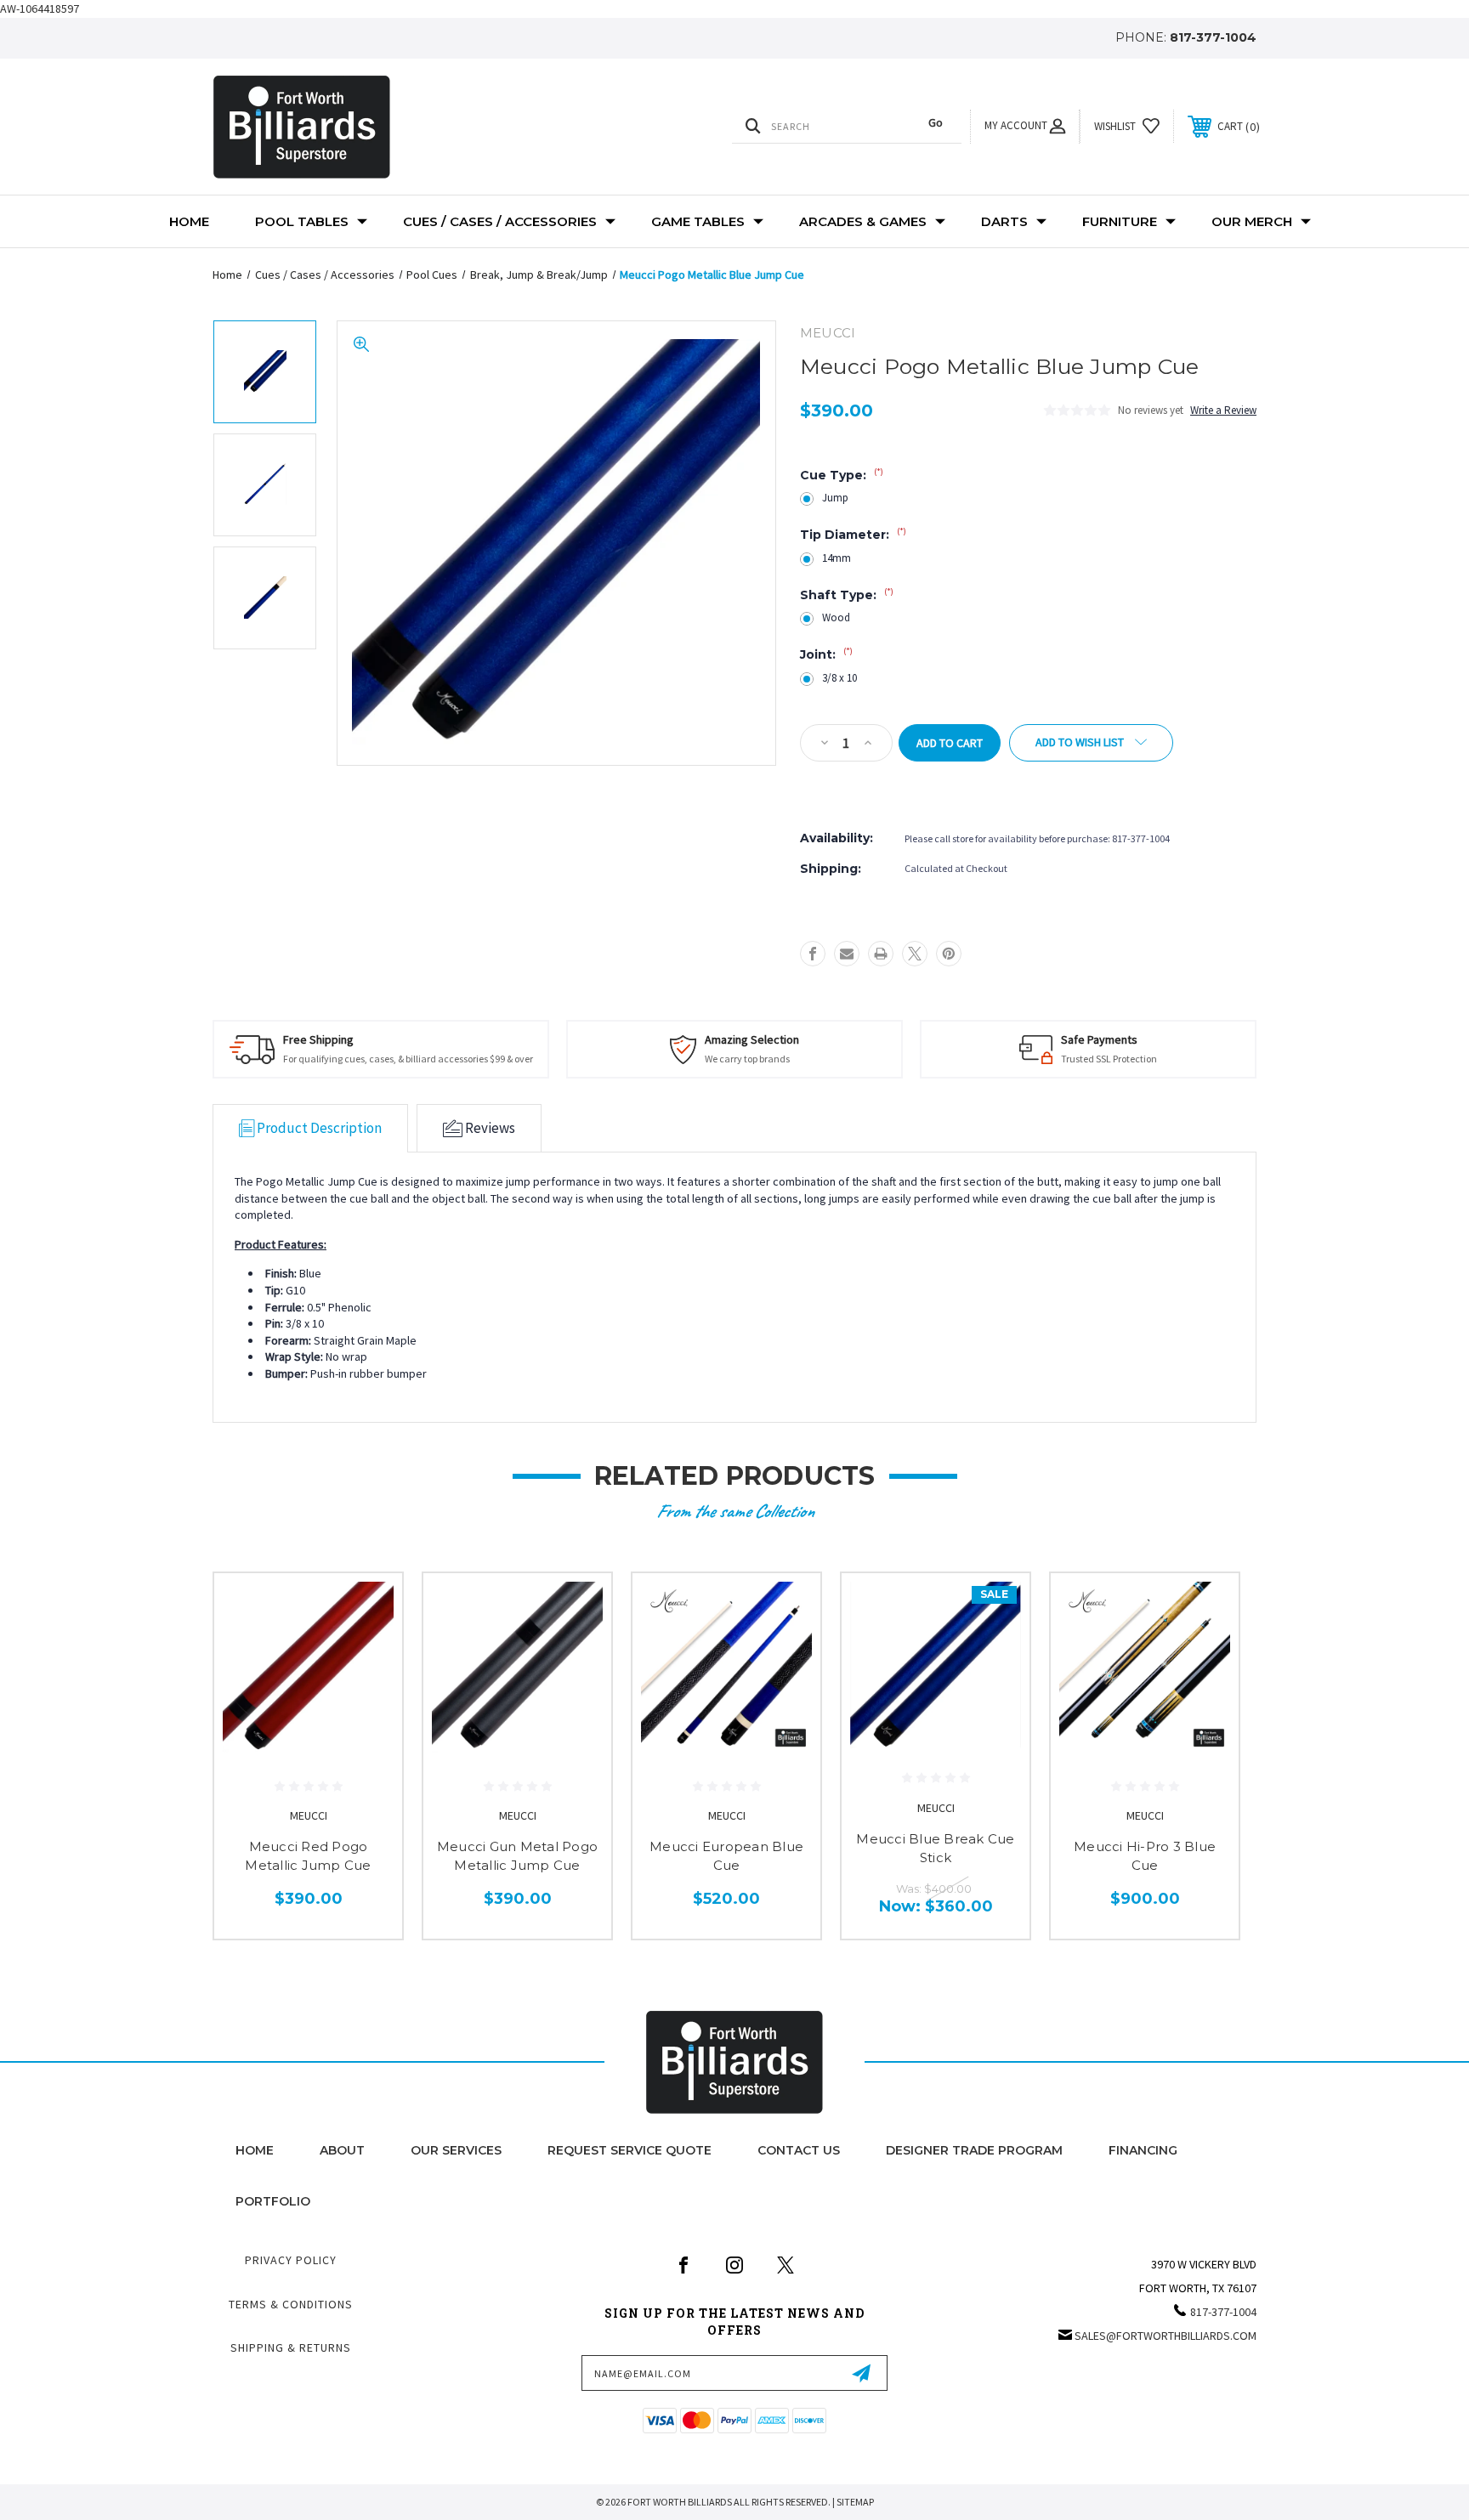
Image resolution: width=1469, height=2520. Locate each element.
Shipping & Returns (291, 2347)
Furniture (1120, 221)
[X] (915, 954)
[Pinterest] (949, 954)
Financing (1143, 2150)
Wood (836, 617)
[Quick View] (368, 1608)
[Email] (847, 954)
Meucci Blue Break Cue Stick (935, 1849)
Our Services (456, 2150)
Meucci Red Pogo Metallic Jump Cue (308, 1856)
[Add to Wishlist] (368, 1651)
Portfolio (273, 2201)
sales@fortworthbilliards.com (1166, 2336)
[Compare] (368, 1694)
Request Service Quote (630, 2150)
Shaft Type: (847, 595)
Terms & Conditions (291, 2304)
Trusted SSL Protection (1109, 1059)
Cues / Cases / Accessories (500, 221)
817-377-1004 (1213, 37)
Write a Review (1223, 410)
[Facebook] (813, 954)
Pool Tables (302, 221)
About (342, 2150)
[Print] (881, 954)
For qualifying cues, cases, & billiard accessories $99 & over (408, 1059)
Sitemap (855, 2502)
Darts (1004, 221)
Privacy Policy (291, 2260)
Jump (835, 498)
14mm (837, 558)
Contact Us (799, 2150)
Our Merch (1252, 221)
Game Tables (698, 221)
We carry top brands (747, 1059)
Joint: (826, 654)
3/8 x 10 (839, 678)
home (255, 2150)
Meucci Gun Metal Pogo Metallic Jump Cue (517, 1856)
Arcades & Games (863, 221)
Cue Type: (842, 475)
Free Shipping (318, 1039)
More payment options (858, 783)
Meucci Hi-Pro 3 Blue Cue (1145, 1856)
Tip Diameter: (853, 535)
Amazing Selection (752, 1039)
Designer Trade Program (974, 2150)
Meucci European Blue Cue (726, 1856)
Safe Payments (1099, 1039)
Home (189, 221)
